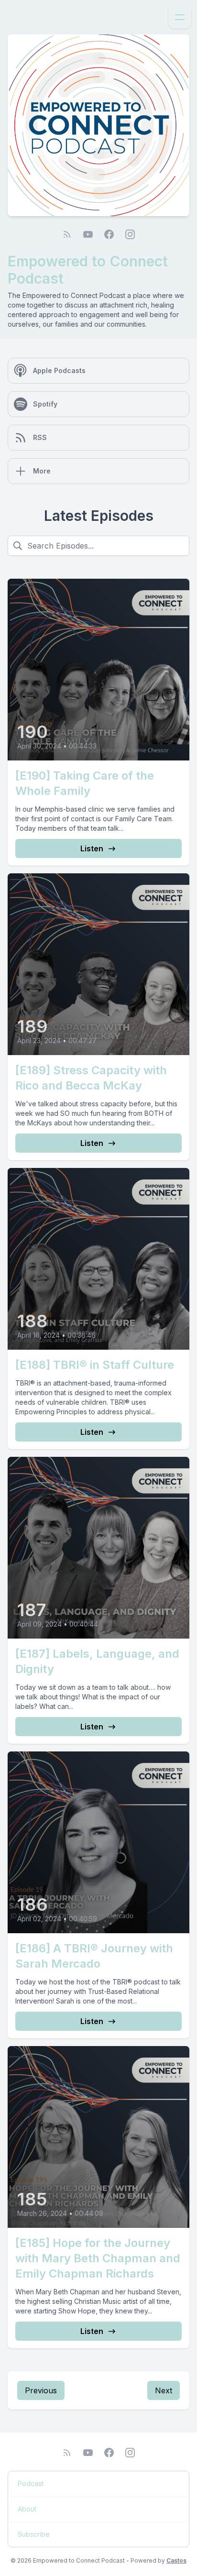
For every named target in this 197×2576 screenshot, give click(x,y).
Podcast (31, 2483)
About (27, 2509)
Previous (41, 2390)
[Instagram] (130, 234)
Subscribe (34, 2534)
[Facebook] (109, 234)
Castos (176, 2560)
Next (164, 2390)
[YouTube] (88, 234)
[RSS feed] (67, 234)
